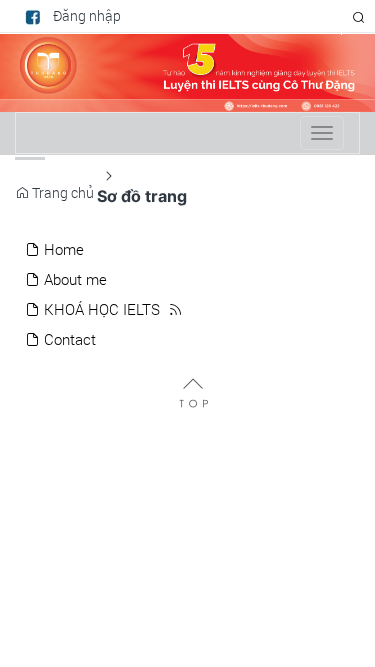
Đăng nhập (87, 15)
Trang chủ (61, 192)
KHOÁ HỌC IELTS (100, 309)
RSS (320, 17)
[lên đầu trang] (193, 392)
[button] (358, 17)
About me (73, 279)
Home (62, 249)
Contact (68, 339)
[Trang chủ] (187, 71)
